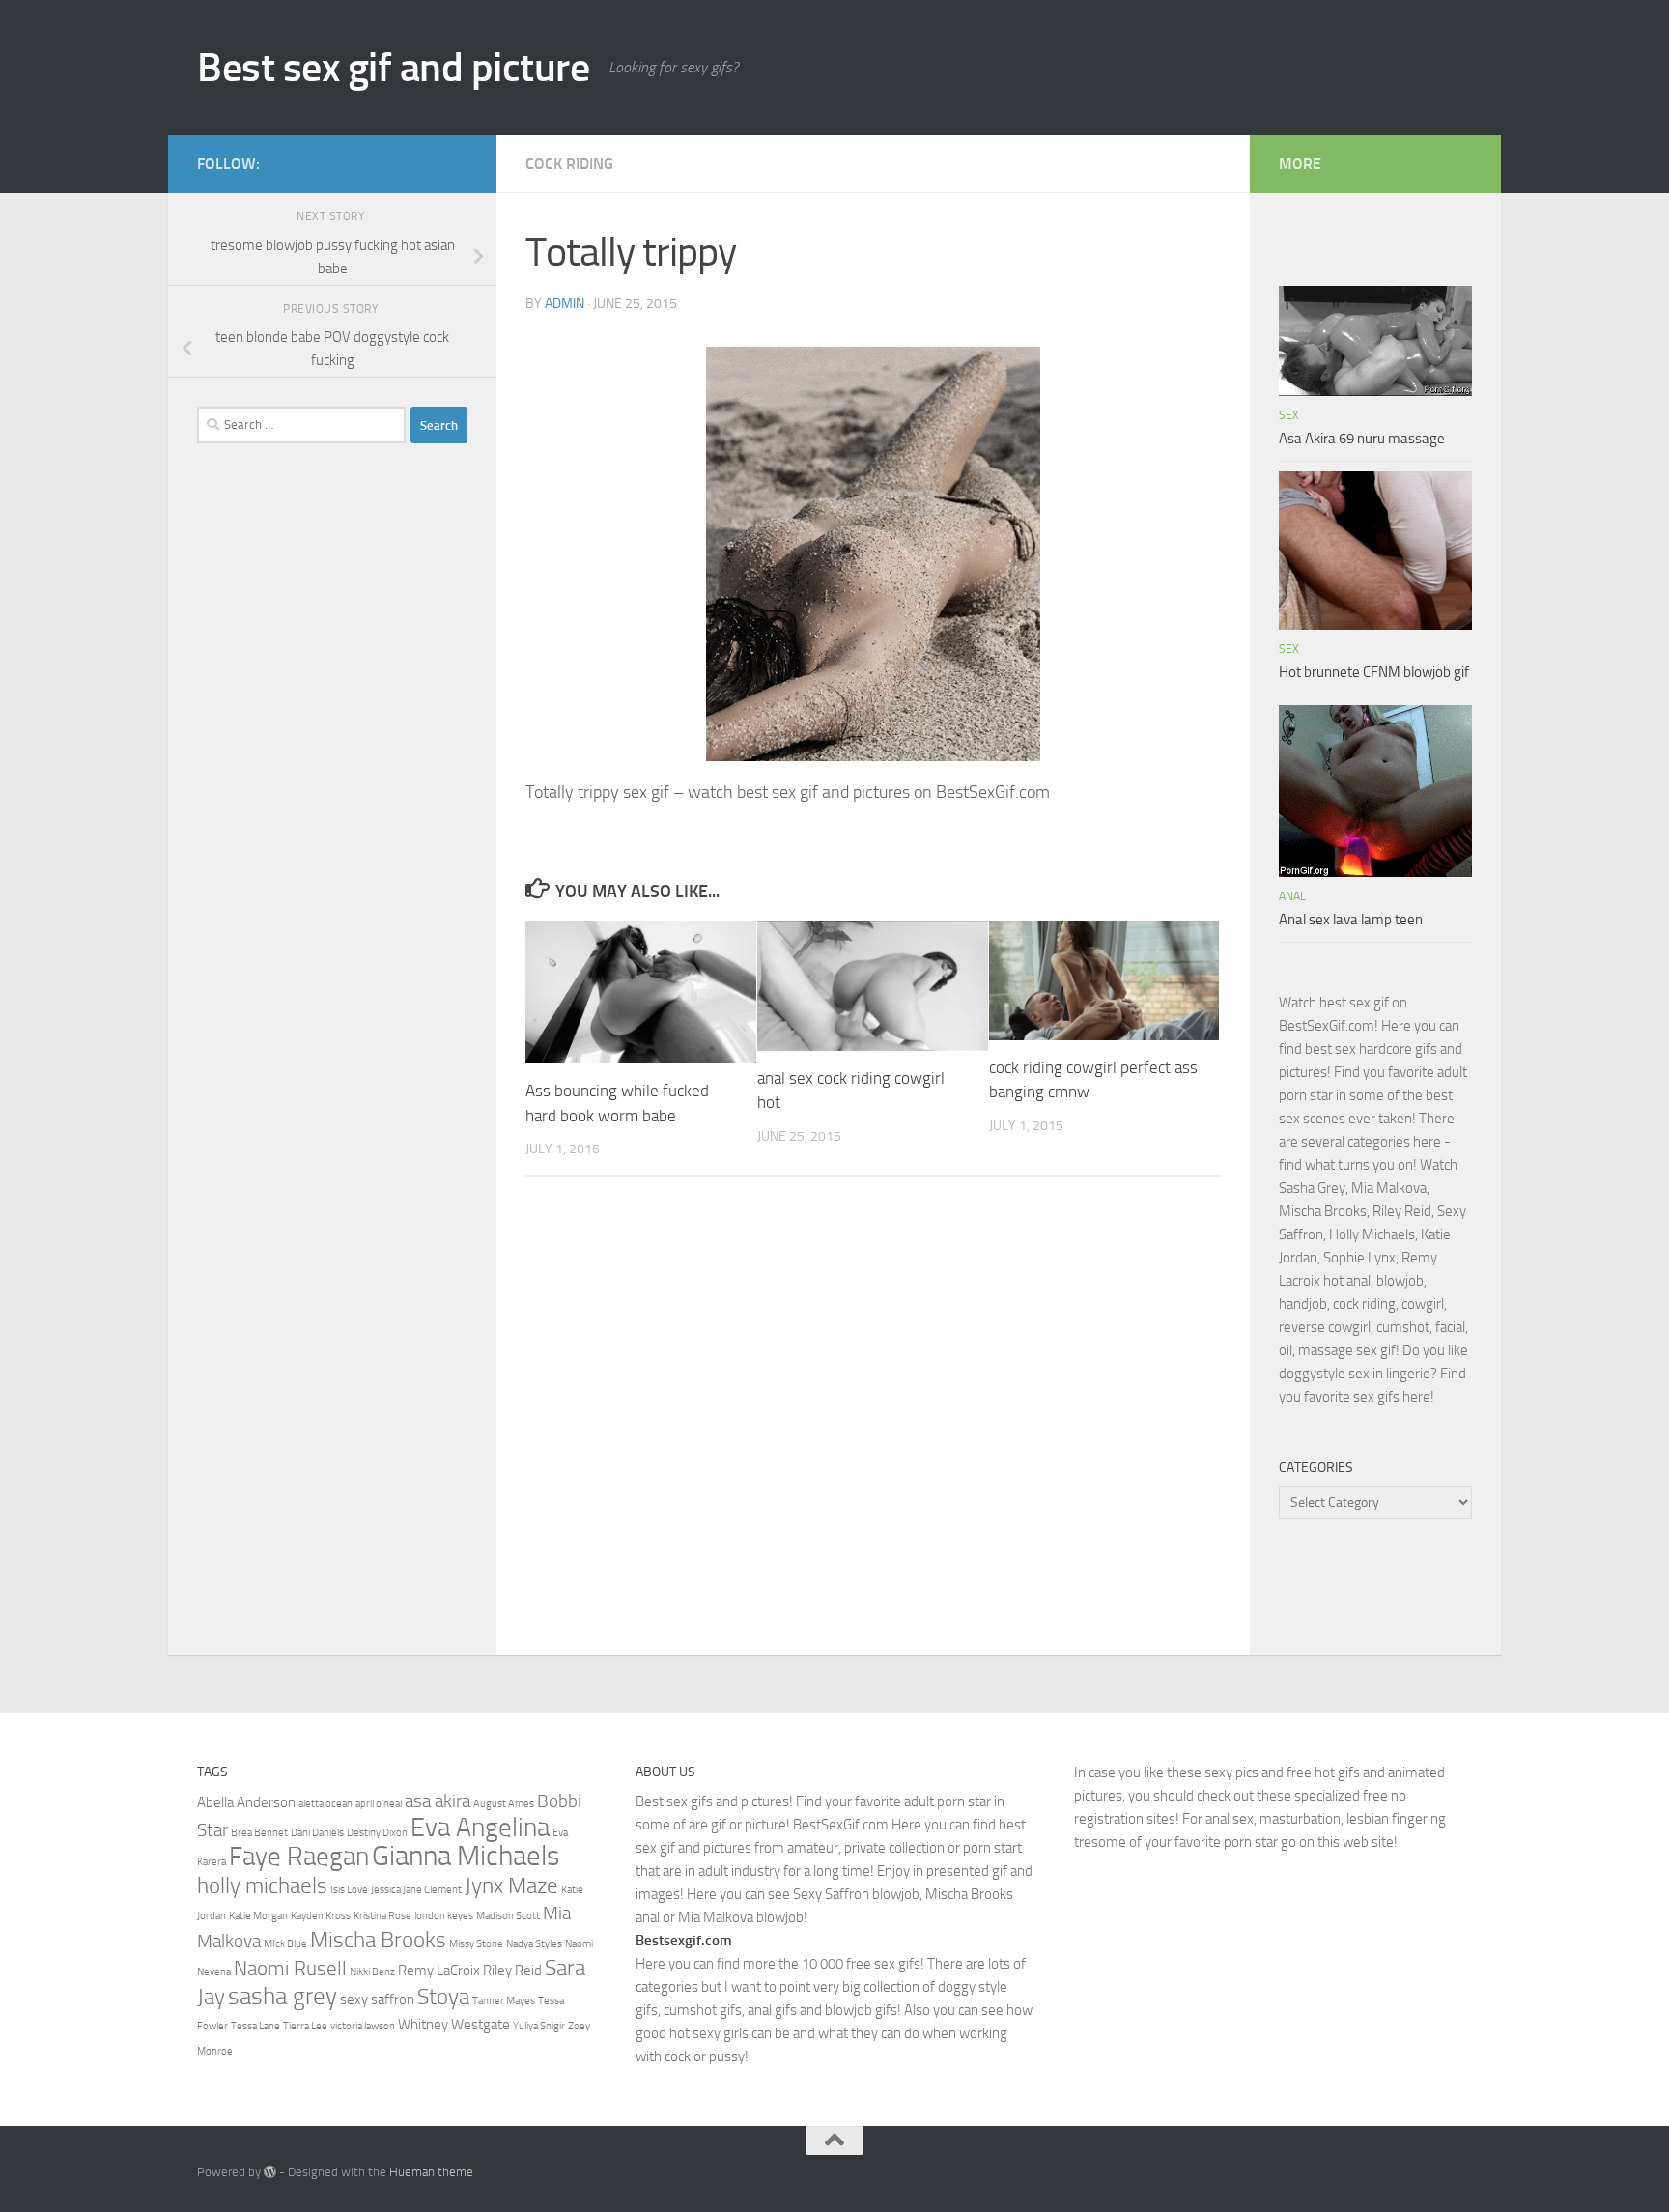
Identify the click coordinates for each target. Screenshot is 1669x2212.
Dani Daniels (317, 1833)
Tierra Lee (305, 2026)
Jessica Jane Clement (416, 1890)
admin (565, 304)
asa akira (438, 1801)
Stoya (443, 1997)
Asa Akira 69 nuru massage (1362, 439)
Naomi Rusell (290, 1968)
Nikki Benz (372, 1972)
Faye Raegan (299, 1857)
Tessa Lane (255, 2026)
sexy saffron (377, 1999)
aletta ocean (325, 1804)
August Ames (504, 1804)
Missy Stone (476, 1944)
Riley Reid (512, 1971)
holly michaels (262, 1886)
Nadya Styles (534, 1944)
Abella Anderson (246, 1802)
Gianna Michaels (466, 1856)
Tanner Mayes (504, 2001)
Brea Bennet (259, 1833)
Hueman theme (431, 2172)
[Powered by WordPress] (270, 2172)
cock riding (569, 164)
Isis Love (349, 1890)
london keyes (444, 1916)
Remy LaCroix (439, 1971)
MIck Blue (285, 1944)
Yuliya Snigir (539, 2026)
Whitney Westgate (454, 2025)
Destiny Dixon (377, 1833)
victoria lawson (363, 2026)
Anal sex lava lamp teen (1351, 920)
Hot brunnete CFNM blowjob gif (1374, 672)
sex (1289, 415)
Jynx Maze (511, 1886)
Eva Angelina (480, 1828)
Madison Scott (508, 1916)
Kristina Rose (382, 1916)
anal (1292, 896)
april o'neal (379, 1804)
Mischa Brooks (378, 1940)
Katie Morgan (258, 1916)
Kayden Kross (321, 1916)
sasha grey (283, 1996)
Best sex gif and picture (393, 68)
